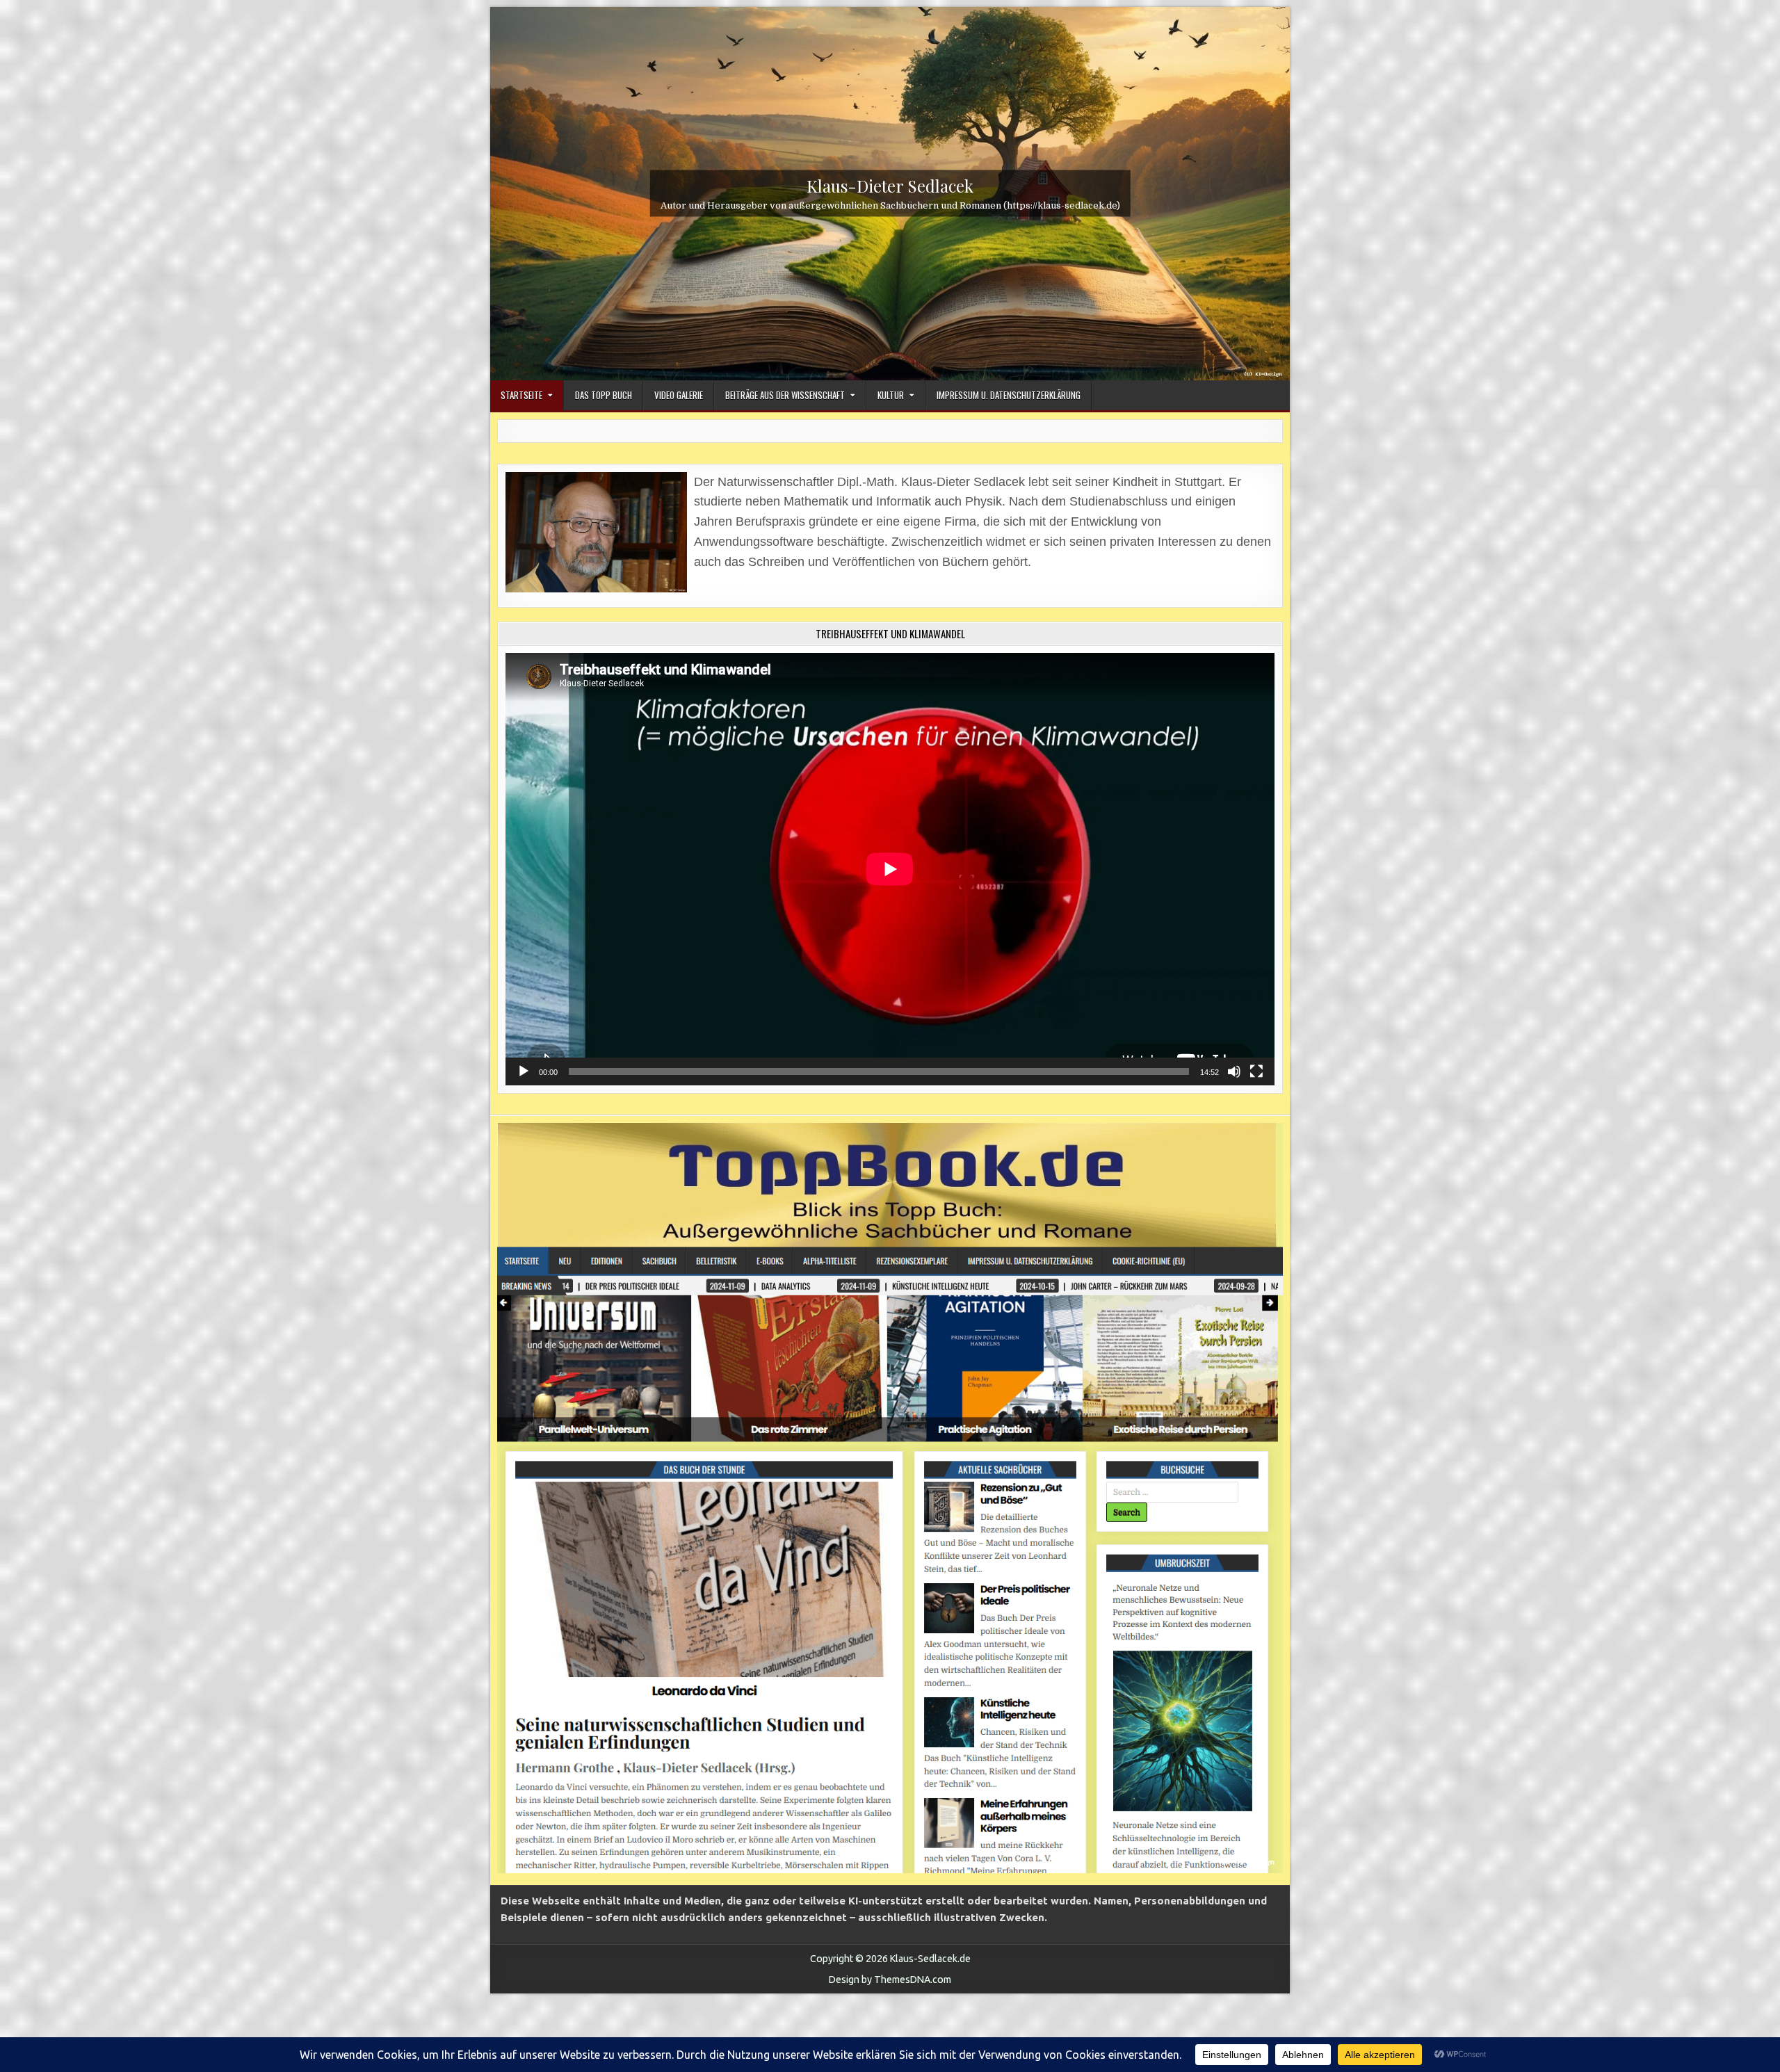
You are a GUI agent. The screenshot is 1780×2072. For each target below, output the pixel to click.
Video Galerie (679, 395)
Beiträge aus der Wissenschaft (785, 395)
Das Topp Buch (604, 395)
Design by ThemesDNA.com (890, 1980)
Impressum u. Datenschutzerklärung (1009, 395)
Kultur (891, 395)
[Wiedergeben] (524, 1071)
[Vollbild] (1256, 1071)
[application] (890, 869)
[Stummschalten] (1234, 1071)
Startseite (521, 395)
